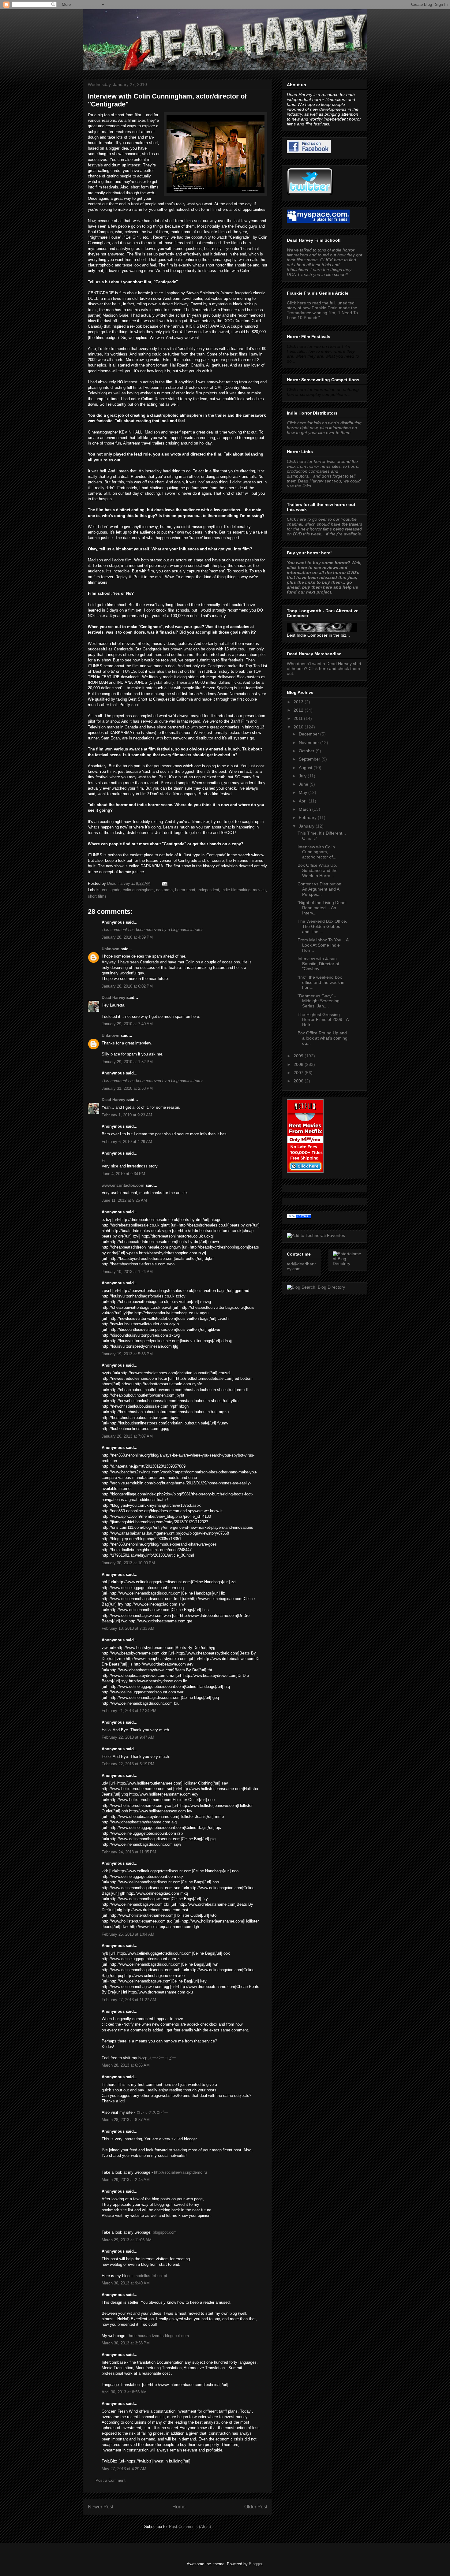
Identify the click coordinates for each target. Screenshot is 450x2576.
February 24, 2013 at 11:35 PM (129, 1852)
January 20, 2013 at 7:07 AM (127, 1436)
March (306, 809)
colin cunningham (138, 890)
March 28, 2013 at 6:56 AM (126, 2065)
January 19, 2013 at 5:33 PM (127, 1354)
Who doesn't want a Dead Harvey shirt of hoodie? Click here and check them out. (324, 668)
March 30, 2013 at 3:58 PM (126, 2343)
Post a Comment (111, 2480)
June (304, 784)
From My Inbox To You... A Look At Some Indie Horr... (323, 945)
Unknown (111, 949)
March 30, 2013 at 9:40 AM (126, 2283)
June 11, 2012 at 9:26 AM (124, 1200)
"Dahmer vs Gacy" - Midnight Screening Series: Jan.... (319, 1001)
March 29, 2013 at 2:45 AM (126, 2180)
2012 (299, 710)
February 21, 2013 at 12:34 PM (129, 1711)
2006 (299, 1081)
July (303, 776)
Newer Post (101, 2507)
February (308, 817)
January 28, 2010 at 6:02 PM (127, 986)
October (307, 751)
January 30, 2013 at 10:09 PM (128, 1563)
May (304, 792)
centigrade (111, 890)
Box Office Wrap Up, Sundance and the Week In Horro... (318, 870)
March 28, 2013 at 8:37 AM (126, 2120)
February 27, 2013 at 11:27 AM (129, 2000)
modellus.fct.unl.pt (151, 2276)
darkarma (164, 890)
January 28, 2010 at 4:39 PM (127, 937)
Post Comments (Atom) (190, 2527)
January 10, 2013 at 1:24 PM (127, 1272)
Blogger (255, 2564)
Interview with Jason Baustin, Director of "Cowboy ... (318, 964)
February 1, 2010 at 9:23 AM (127, 1115)
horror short (185, 890)
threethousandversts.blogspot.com (158, 2336)
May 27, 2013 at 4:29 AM (124, 2469)
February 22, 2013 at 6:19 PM (128, 1764)
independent (208, 890)
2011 (299, 718)
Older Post (256, 2507)
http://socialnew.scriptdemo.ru (180, 2172)
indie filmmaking (236, 890)
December (309, 734)
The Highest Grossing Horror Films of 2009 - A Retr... (323, 1020)
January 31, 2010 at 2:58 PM (127, 1088)
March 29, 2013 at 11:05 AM (127, 2240)
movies (259, 890)
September (310, 759)
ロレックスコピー (152, 2112)
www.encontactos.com (123, 1185)
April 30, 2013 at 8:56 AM (124, 2392)
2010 (299, 727)
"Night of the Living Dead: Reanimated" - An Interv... (322, 908)
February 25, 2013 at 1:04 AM (128, 1934)
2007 (299, 1073)
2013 (299, 702)
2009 (299, 1056)
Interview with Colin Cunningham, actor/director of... (317, 852)
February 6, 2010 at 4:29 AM (127, 1142)
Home (179, 2507)
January (307, 826)
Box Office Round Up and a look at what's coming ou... (322, 1038)
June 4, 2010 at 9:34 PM (123, 1174)
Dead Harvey (113, 998)
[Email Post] (164, 883)
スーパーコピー (162, 2058)
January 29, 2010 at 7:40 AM (127, 1024)
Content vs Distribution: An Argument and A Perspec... (320, 889)
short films (97, 896)
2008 (299, 1064)
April (304, 801)
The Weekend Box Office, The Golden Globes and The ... (322, 926)
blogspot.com (165, 2232)
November (309, 743)
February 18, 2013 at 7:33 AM (128, 1628)
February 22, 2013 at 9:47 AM (128, 1737)
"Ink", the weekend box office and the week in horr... (321, 982)
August (306, 768)
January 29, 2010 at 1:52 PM (127, 1062)
